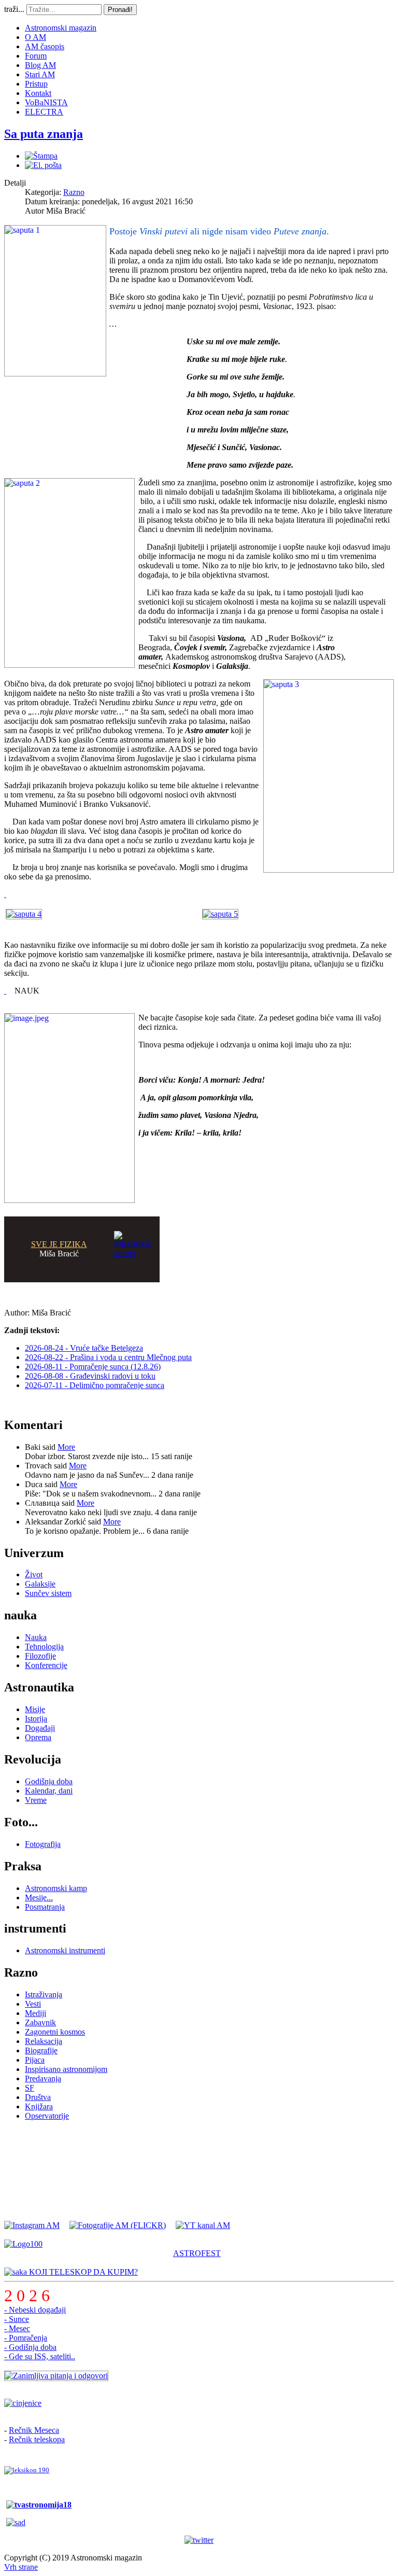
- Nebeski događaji (35, 2310)
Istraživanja (44, 1994)
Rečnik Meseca (34, 2430)
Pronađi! (120, 10)
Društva (38, 2097)
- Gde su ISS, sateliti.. (40, 2356)
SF (30, 2088)
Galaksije (40, 1584)
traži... (14, 9)
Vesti (33, 2004)
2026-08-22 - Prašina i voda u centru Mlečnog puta (108, 1357)
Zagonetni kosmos (55, 2032)
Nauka (36, 1637)
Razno (74, 192)
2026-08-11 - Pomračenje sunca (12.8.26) (93, 1367)
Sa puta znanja (44, 134)
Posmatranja (45, 1907)
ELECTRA (44, 112)
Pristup (36, 84)
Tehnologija (44, 1647)
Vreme (36, 1800)
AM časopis (45, 46)
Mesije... (39, 1898)
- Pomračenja (26, 2338)
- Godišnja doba (30, 2347)
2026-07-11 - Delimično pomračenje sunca (95, 1385)
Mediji (35, 2013)
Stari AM (40, 74)
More (66, 1447)
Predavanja (43, 2078)
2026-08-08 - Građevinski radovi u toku (90, 1376)
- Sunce (17, 2319)
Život (34, 1574)
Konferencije (46, 1665)
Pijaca (35, 2060)
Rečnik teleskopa (37, 2439)
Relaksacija (44, 2041)
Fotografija (43, 1844)
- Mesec (17, 2328)
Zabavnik (40, 2022)
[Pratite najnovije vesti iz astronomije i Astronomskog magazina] (199, 2540)
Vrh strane (21, 2567)
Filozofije (40, 1656)
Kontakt (38, 93)
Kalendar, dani (49, 1791)
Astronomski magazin (61, 28)
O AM (35, 37)
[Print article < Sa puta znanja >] (41, 156)
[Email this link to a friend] (43, 165)
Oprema (38, 1737)
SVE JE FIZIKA (59, 1244)
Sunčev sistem (48, 1593)
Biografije (41, 2050)
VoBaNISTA (46, 102)
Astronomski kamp (56, 1888)
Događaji (40, 1728)
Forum (36, 56)
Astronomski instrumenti (65, 1950)
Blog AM (40, 65)
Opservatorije (47, 2116)
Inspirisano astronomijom (66, 2069)
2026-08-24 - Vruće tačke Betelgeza (84, 1348)
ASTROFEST (197, 2253)
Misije (35, 1709)
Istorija (36, 1719)
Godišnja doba (49, 1781)
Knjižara (39, 2106)
